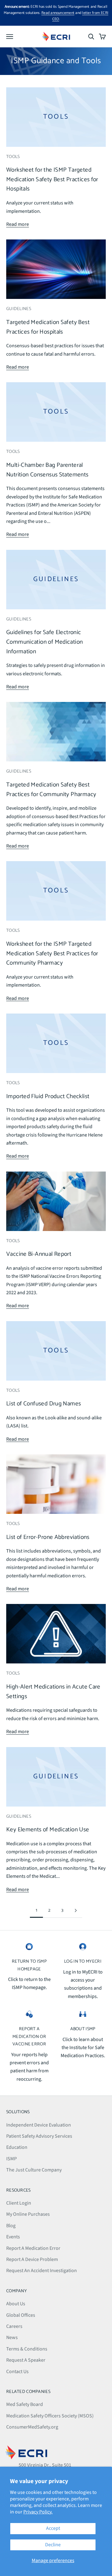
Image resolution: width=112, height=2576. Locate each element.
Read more (18, 224)
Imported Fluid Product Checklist (48, 1096)
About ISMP (83, 2029)
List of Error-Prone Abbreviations (48, 1537)
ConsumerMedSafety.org (32, 2427)
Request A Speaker (26, 2360)
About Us (16, 2304)
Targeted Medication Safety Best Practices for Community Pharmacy (51, 790)
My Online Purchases (28, 2214)
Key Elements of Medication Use (48, 1830)
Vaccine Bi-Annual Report (39, 1254)
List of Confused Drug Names (44, 1404)
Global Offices (21, 2315)
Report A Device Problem (32, 2259)
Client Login (19, 2203)
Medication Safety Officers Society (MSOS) (50, 2416)
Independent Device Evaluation (39, 2125)
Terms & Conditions (27, 2349)
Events (13, 2237)
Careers (14, 2326)
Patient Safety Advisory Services (39, 2136)
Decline (53, 2545)
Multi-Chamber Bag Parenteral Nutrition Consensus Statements (47, 470)
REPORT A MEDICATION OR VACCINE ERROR (29, 2037)
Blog (11, 2226)
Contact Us (17, 2372)
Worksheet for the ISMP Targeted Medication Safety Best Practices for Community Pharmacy (52, 953)
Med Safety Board (25, 2404)
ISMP (12, 2159)
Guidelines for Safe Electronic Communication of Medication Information (44, 642)
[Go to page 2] (76, 1910)
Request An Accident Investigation (42, 2271)
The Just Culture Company (34, 2170)
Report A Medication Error (33, 2248)
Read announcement (58, 13)
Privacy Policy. (38, 2512)
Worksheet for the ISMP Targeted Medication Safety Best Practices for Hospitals (52, 179)
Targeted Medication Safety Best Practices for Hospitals (48, 327)
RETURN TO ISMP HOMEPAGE (29, 1965)
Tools (13, 157)
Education (17, 2147)
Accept (53, 2528)
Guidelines (19, 309)
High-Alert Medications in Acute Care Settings (53, 1692)
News (12, 2337)
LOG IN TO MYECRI (83, 1961)
